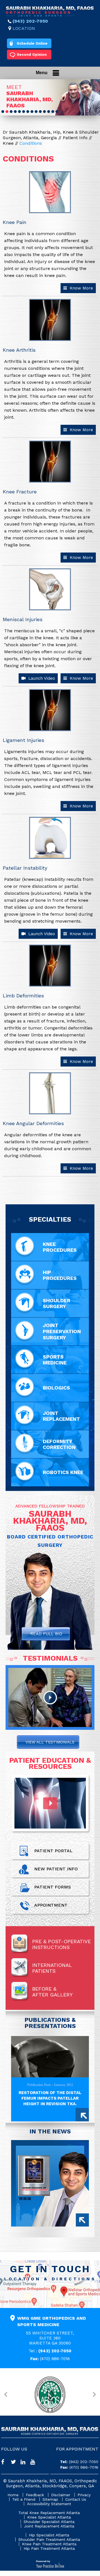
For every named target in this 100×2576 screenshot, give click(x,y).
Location (24, 28)
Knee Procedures (60, 1247)
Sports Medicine (55, 1360)
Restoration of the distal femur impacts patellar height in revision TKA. (50, 2098)
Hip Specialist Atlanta (49, 2535)
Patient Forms (52, 1887)
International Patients (52, 1968)
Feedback (35, 2495)
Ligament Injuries (23, 740)
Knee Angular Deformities (33, 1123)
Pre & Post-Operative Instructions (62, 1944)
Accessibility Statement (49, 2504)
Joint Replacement (61, 1416)
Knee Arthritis (19, 350)
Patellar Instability (25, 868)
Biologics (56, 1388)
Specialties (50, 1219)
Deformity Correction (59, 1444)
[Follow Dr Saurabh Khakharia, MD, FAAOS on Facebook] (6, 2463)
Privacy (84, 2495)
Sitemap (50, 2499)
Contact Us (76, 2499)
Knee (9, 143)
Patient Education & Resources (50, 1763)
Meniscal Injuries (23, 619)
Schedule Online (32, 43)
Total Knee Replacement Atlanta (49, 2513)
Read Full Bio (46, 1634)
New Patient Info (56, 1869)
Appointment (51, 1905)
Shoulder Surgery (57, 1303)
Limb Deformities (23, 996)
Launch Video (41, 678)
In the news (50, 2131)
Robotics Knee (63, 1472)
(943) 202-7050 (30, 21)
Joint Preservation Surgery (62, 1331)
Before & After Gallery (52, 1992)
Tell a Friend (24, 2499)
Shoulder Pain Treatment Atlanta (49, 2539)
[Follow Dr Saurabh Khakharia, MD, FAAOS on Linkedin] (25, 2463)
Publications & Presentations (50, 2023)
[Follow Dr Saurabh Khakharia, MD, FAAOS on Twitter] (16, 2463)
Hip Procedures (60, 1275)
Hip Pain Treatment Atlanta (49, 2548)
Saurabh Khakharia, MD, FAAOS (30, 99)
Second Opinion (32, 55)
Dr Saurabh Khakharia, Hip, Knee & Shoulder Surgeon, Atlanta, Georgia (51, 135)
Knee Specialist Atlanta (49, 2517)
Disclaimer (61, 2495)
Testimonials (50, 1658)
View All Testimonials (50, 1742)
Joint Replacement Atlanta (49, 2526)
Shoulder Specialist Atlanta (49, 2522)
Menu (42, 73)
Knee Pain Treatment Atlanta (49, 2544)
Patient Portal (53, 1851)
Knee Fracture (20, 492)
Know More (81, 288)
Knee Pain (15, 222)
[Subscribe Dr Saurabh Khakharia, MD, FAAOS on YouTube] (35, 2463)
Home (13, 2495)
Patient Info (76, 138)
